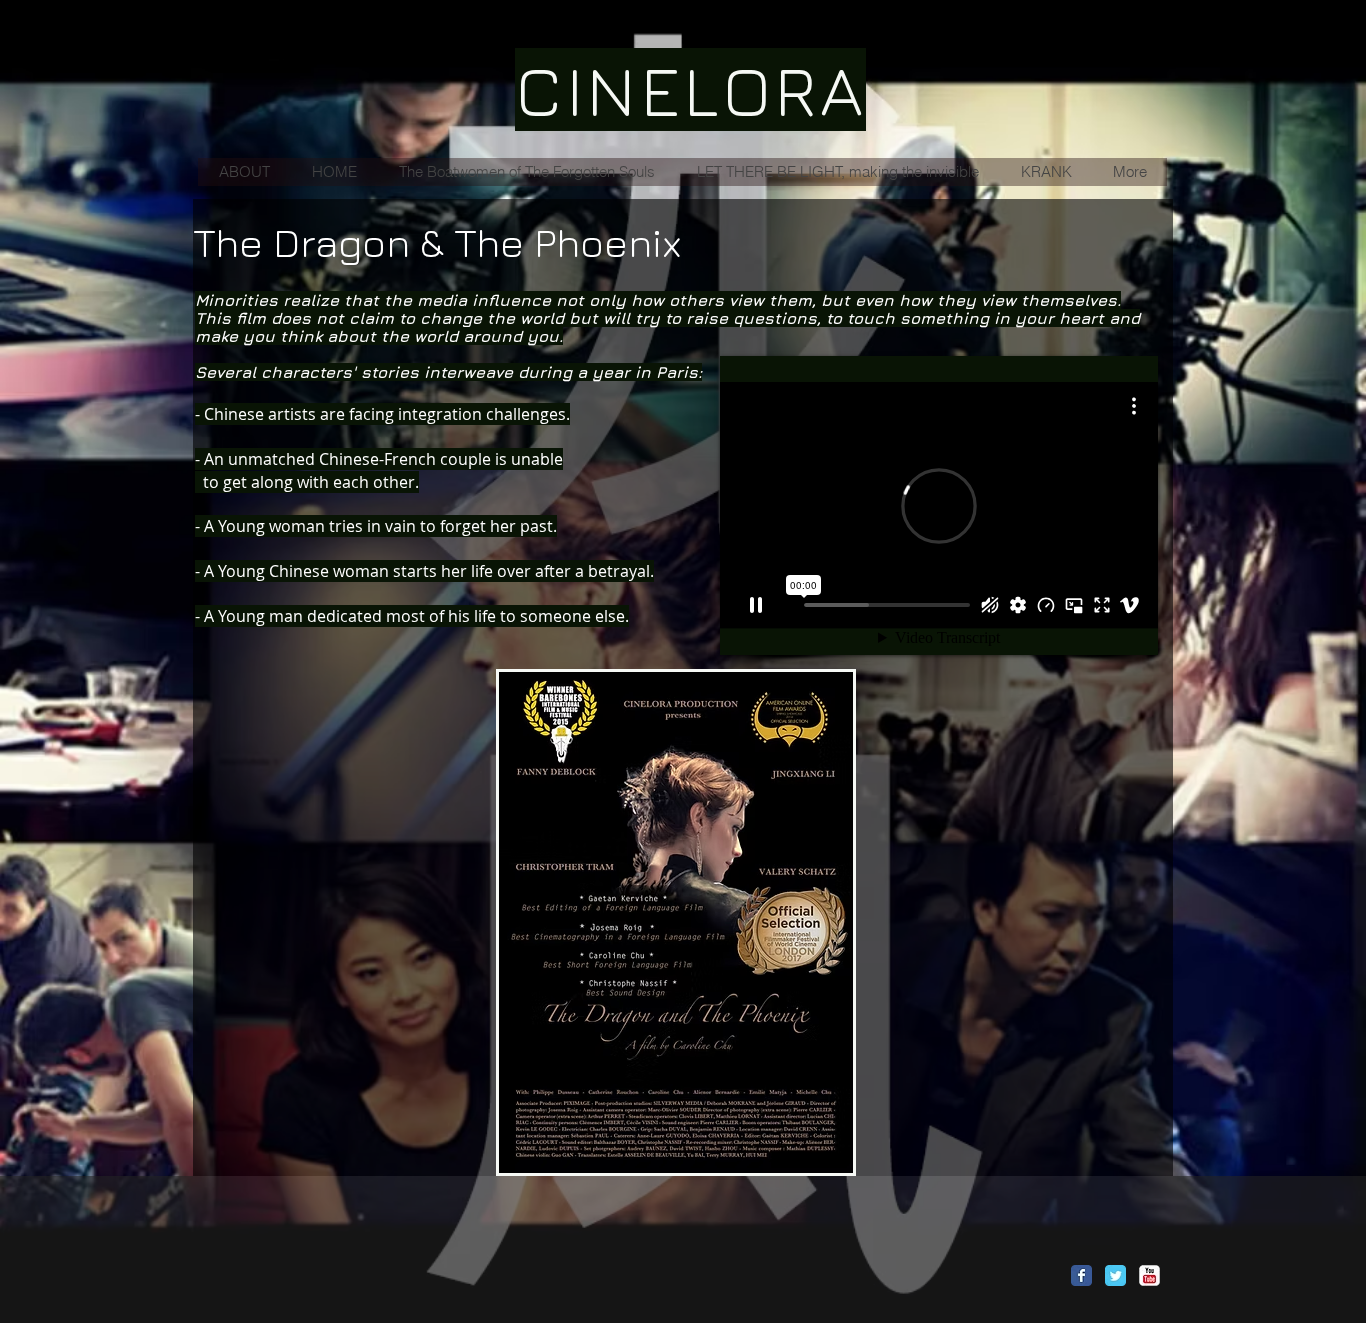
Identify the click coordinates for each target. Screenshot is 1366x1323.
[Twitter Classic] (1115, 1275)
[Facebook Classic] (1081, 1275)
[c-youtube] (1149, 1275)
